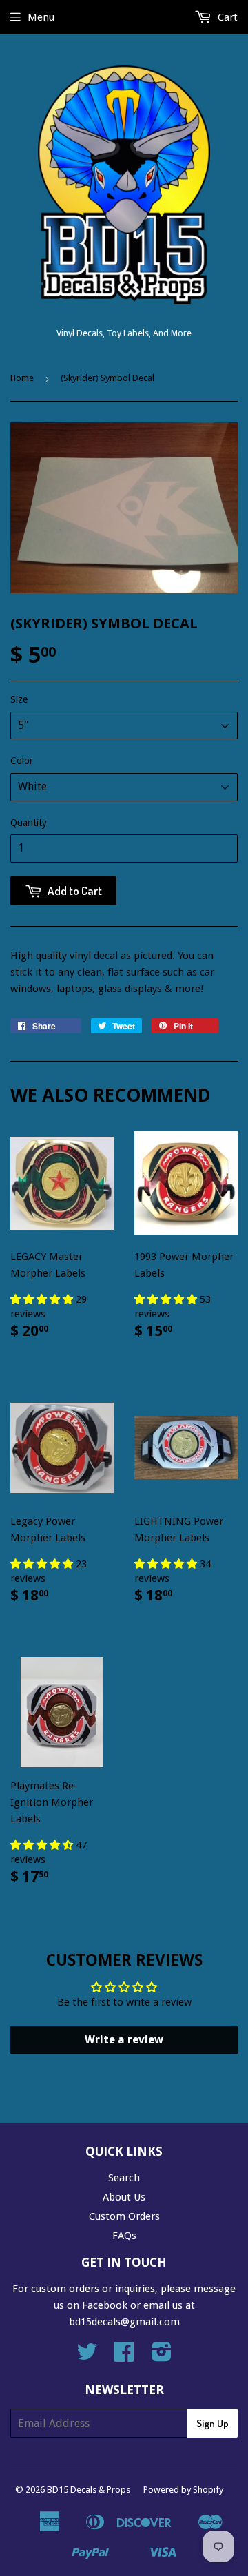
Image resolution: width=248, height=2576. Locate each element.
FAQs (124, 2236)
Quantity (29, 823)
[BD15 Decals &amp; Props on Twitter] (87, 2356)
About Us (124, 2197)
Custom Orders (124, 2216)
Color (22, 761)
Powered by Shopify (183, 2490)
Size (19, 699)
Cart (226, 17)
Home (22, 378)
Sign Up (213, 2423)
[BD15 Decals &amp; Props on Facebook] (124, 2356)
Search (124, 2178)
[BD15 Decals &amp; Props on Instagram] (162, 2356)
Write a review (124, 2040)
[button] (43, 1299)
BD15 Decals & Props (89, 2490)
